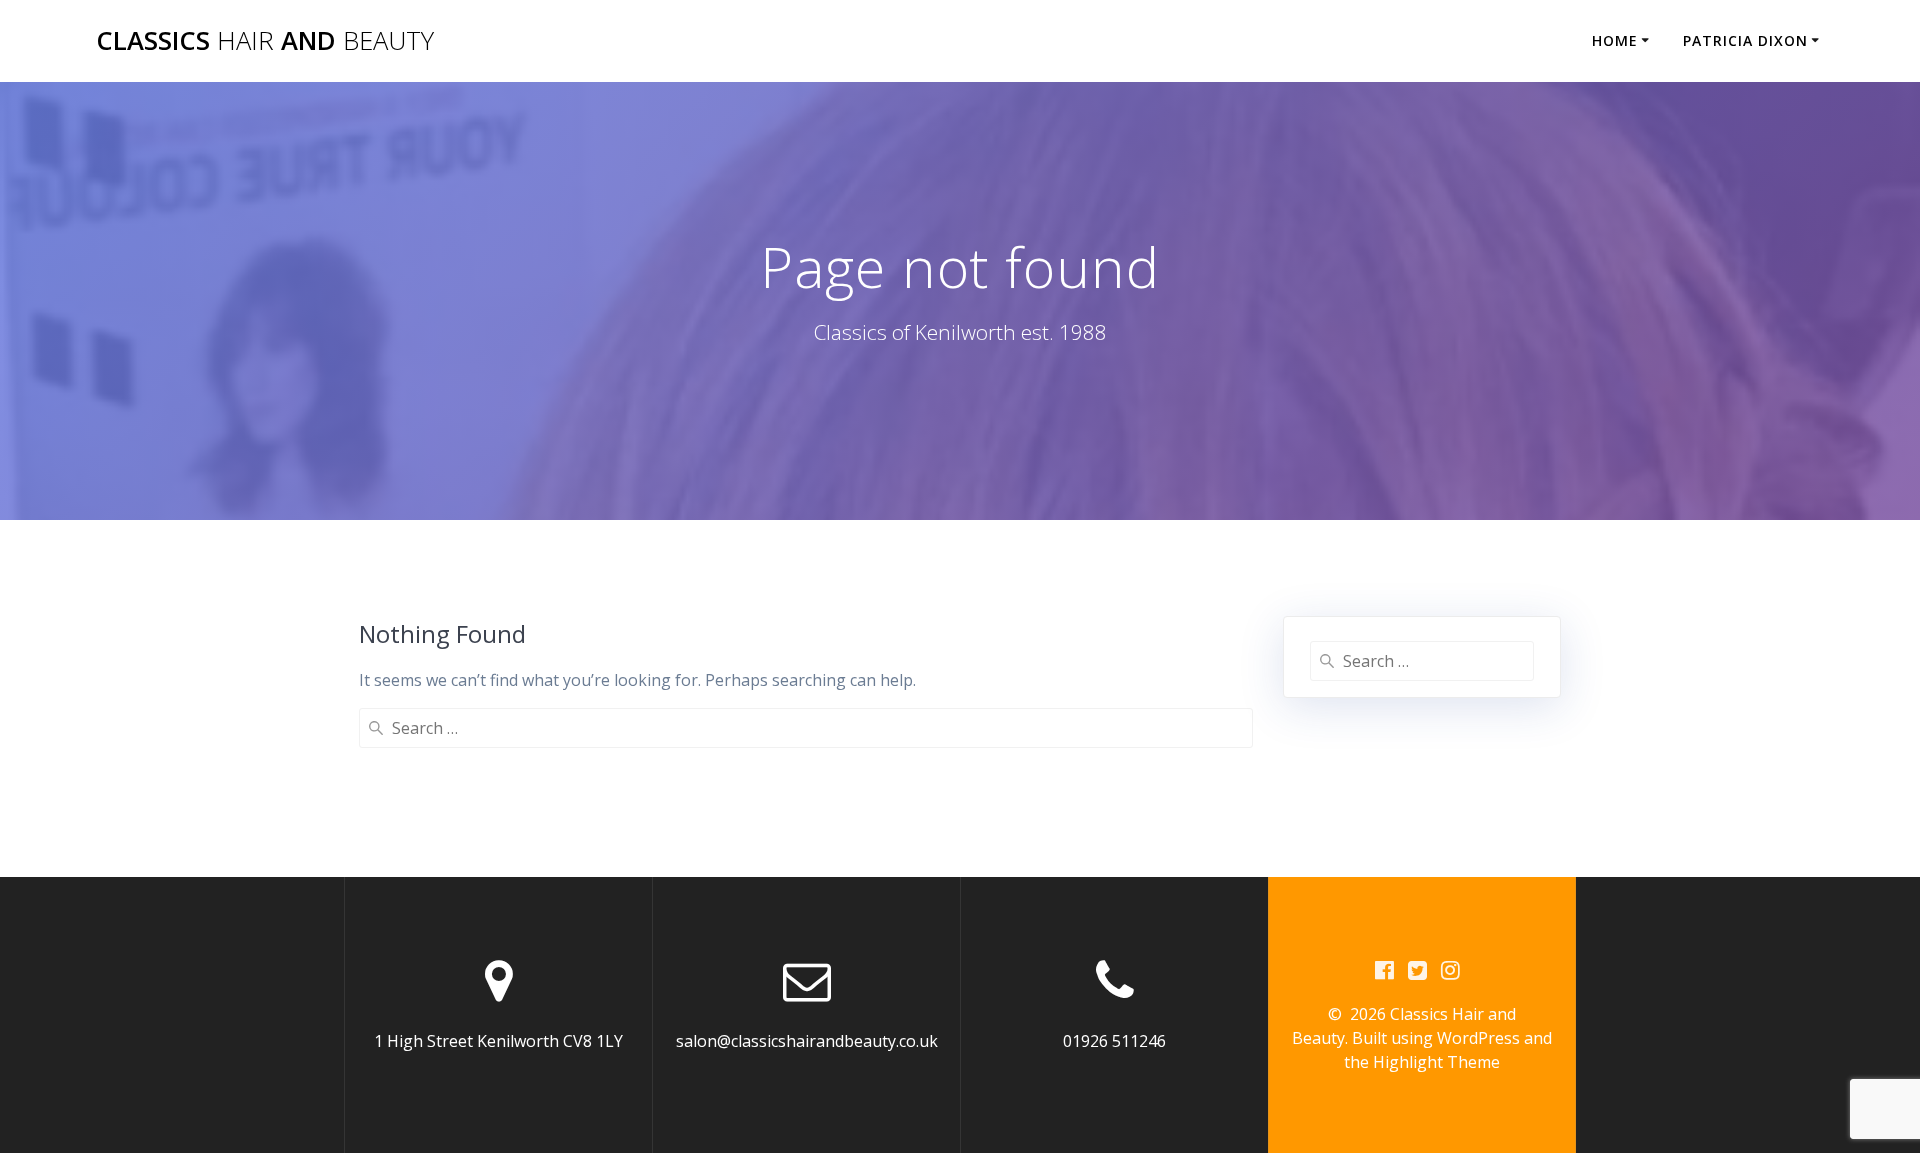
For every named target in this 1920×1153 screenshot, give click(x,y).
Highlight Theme (1436, 1062)
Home (1615, 40)
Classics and (265, 41)
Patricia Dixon (1745, 40)
